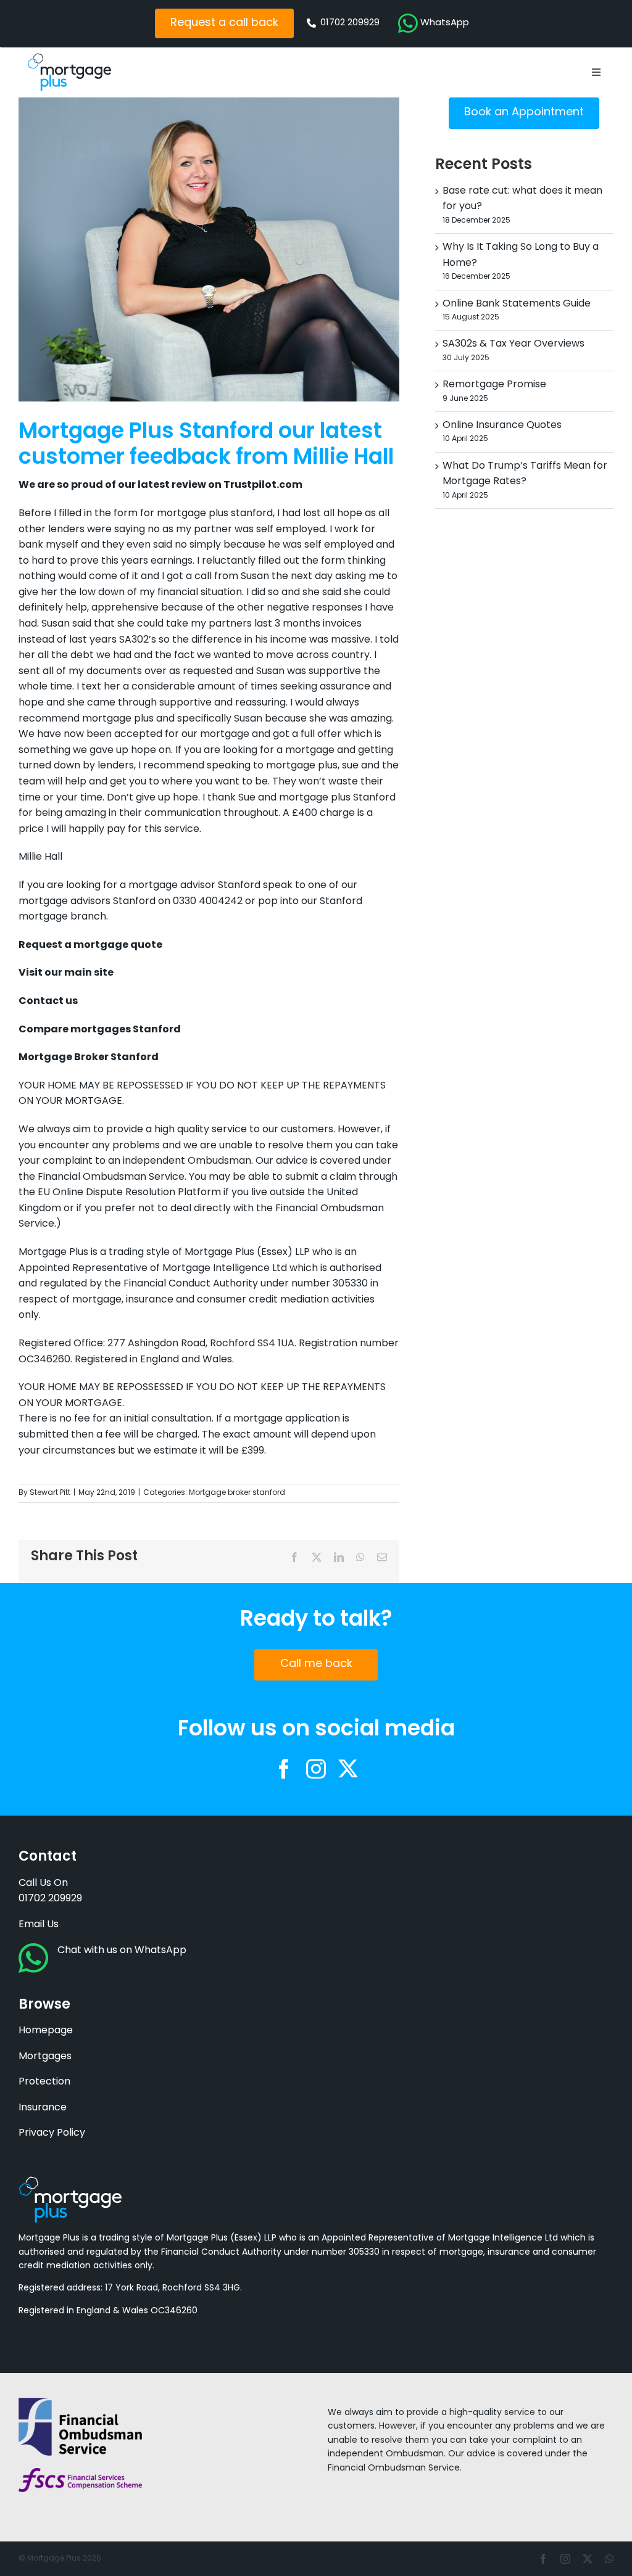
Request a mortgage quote (90, 945)
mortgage (225, 735)
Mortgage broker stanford (237, 1493)
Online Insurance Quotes (502, 426)
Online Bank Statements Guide (517, 304)
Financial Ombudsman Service (111, 1177)
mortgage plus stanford (215, 514)
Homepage (46, 2031)
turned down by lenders (76, 766)
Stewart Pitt (50, 1493)
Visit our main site (66, 973)
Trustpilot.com (264, 485)
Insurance (43, 2108)
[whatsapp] (609, 2559)
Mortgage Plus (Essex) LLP (247, 1253)
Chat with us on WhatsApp (122, 1951)
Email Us (39, 1925)
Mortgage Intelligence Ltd (225, 1269)
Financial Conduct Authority (192, 1284)
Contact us (48, 1002)
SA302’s (138, 640)
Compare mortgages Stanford (100, 1030)
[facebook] (284, 1769)
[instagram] (316, 1769)
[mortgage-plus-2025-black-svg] (69, 58)
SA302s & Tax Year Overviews (513, 344)
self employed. (292, 530)
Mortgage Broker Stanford (89, 1058)
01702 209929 (50, 1899)
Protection (44, 2082)
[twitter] (348, 1769)
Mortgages (45, 2057)
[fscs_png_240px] (80, 2473)
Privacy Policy (52, 2133)
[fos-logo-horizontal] (80, 2403)
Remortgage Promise (494, 385)
